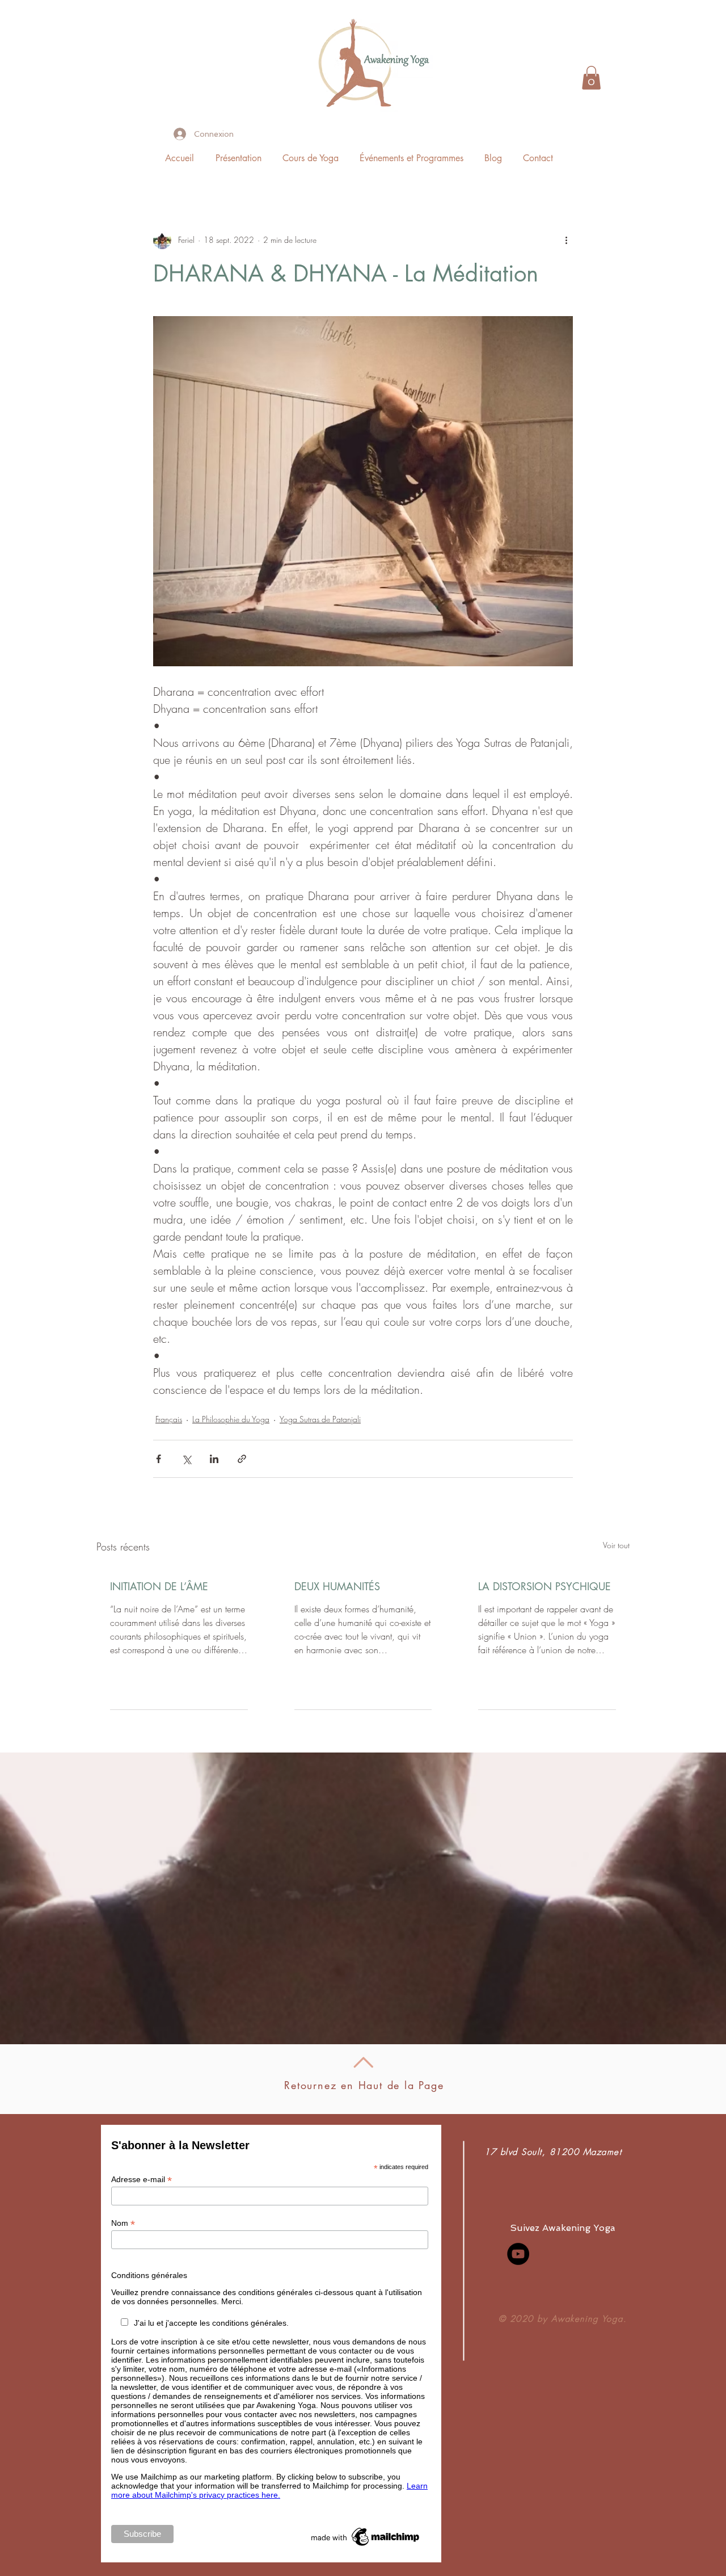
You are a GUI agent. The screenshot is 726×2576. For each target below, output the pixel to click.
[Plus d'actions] (566, 240)
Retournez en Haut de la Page (364, 2085)
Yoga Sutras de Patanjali (320, 1419)
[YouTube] (518, 2254)
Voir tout (616, 1545)
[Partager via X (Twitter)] (186, 1459)
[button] (591, 78)
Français (169, 1419)
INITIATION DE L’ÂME (159, 1586)
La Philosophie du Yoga (231, 1419)
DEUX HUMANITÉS (337, 1586)
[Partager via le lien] (242, 1459)
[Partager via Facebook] (159, 1459)
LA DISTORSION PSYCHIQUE (544, 1586)
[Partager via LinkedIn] (214, 1459)
